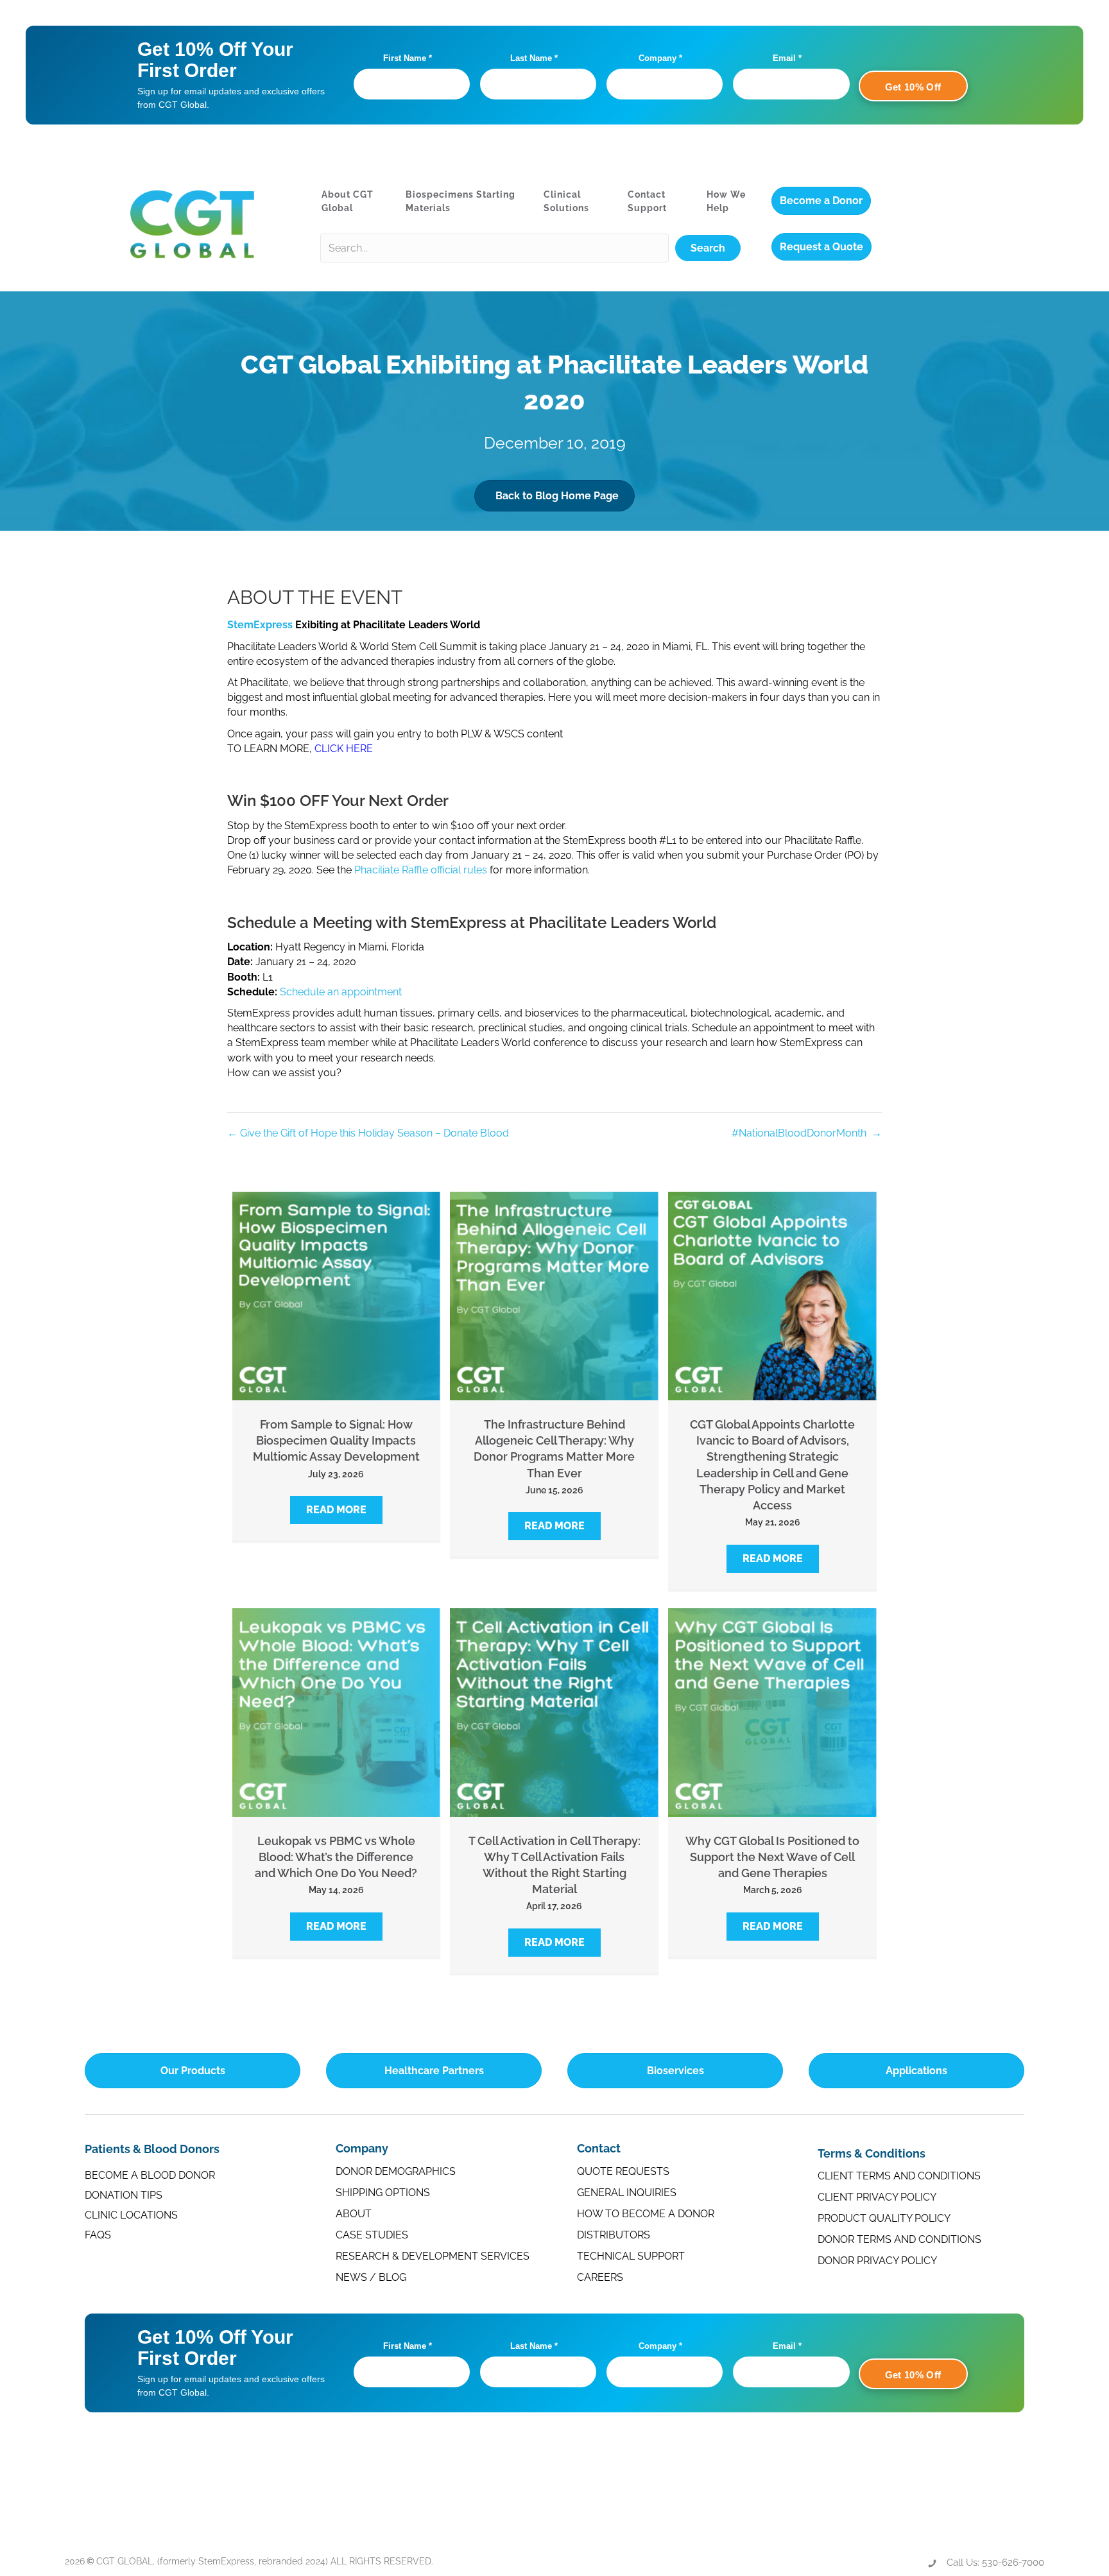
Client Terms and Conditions (899, 2176)
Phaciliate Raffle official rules (421, 870)
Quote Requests (623, 2171)
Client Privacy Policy (877, 2197)
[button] (708, 248)
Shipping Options (383, 2193)
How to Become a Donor (646, 2214)
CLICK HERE (344, 749)
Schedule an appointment (341, 992)
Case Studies (372, 2235)
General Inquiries (627, 2193)
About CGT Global (348, 201)
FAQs (98, 2235)
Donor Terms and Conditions (899, 2239)
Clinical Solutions (566, 201)
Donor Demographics (396, 2171)
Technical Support (631, 2256)
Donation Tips (124, 2195)
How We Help (726, 201)
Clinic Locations (131, 2215)
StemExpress (260, 625)
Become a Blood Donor (150, 2175)
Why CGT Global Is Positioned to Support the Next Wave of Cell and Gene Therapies (772, 1857)
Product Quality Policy (884, 2218)
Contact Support (647, 201)
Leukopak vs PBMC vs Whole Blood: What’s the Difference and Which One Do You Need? (336, 1857)
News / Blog (371, 2277)
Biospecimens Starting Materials (460, 201)
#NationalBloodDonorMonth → (807, 1133)
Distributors (614, 2235)
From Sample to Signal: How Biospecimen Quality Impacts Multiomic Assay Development (336, 1440)
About (354, 2214)
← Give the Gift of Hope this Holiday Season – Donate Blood (368, 1133)
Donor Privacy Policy (877, 2261)
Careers (600, 2277)
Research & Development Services (433, 2256)
